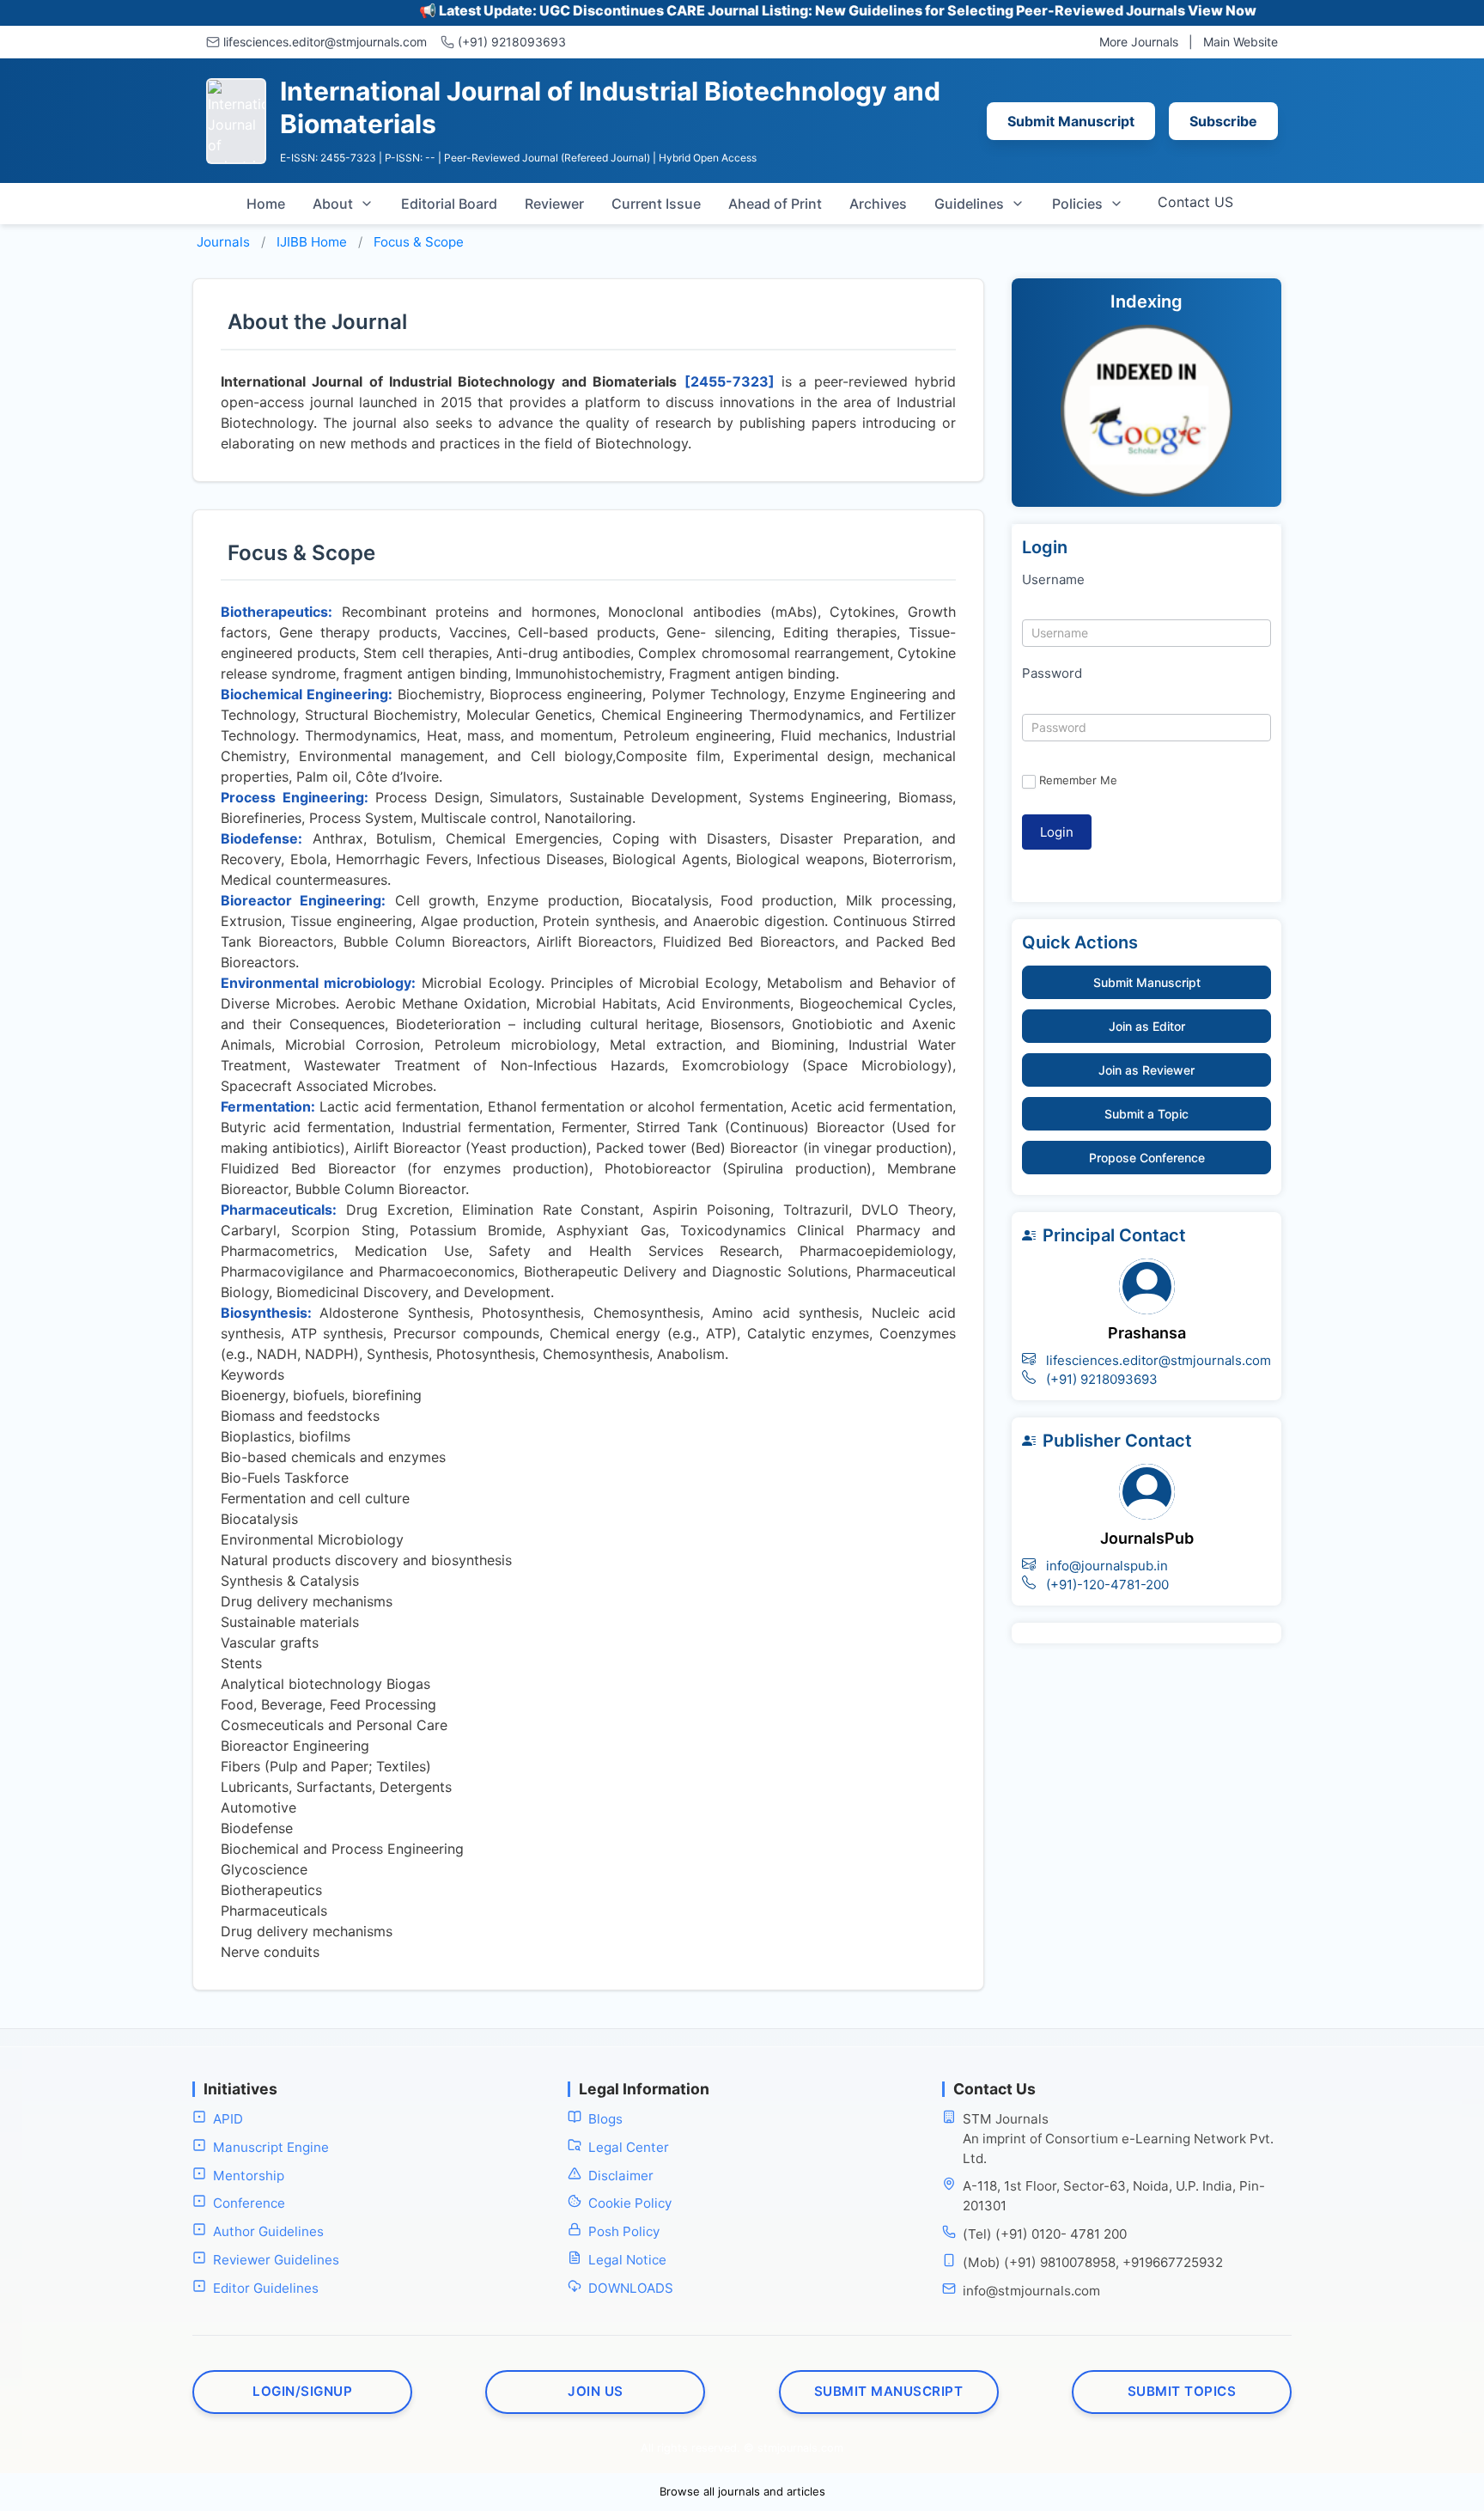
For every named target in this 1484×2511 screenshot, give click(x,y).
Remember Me (1078, 780)
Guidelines (969, 204)
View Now (1164, 10)
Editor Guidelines (266, 2288)
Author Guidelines (268, 2231)
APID (228, 2119)
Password (1052, 673)
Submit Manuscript (1071, 121)
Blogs (605, 2119)
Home (266, 204)
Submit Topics (1182, 2391)
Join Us (596, 2391)
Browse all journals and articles (742, 2491)
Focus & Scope (419, 242)
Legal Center (629, 2147)
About (333, 204)
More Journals (1139, 42)
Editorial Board (449, 204)
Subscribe (1223, 121)
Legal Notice (627, 2260)
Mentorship (249, 2176)
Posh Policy (624, 2231)
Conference (249, 2203)
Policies (1077, 204)
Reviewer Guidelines (276, 2260)
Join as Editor (1147, 1026)
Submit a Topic (1146, 1114)
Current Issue (656, 204)
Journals (223, 242)
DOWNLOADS (631, 2288)
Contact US (1195, 202)
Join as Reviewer (1146, 1070)
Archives (878, 204)
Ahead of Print (775, 204)
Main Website (1241, 42)
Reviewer (554, 204)
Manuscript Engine (271, 2147)
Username (1053, 579)
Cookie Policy (630, 2203)
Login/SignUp (302, 2391)
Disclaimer (621, 2176)
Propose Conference (1147, 1158)
